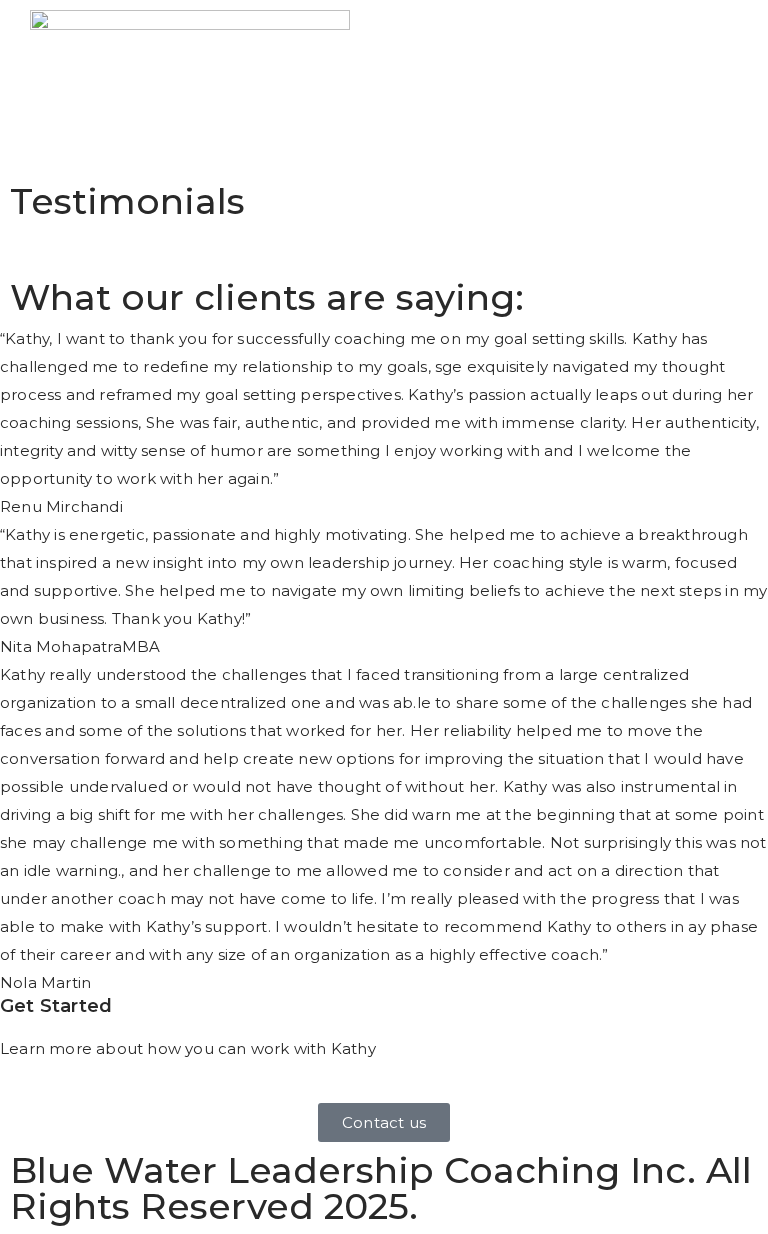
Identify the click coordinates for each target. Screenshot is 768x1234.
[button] (752, 71)
